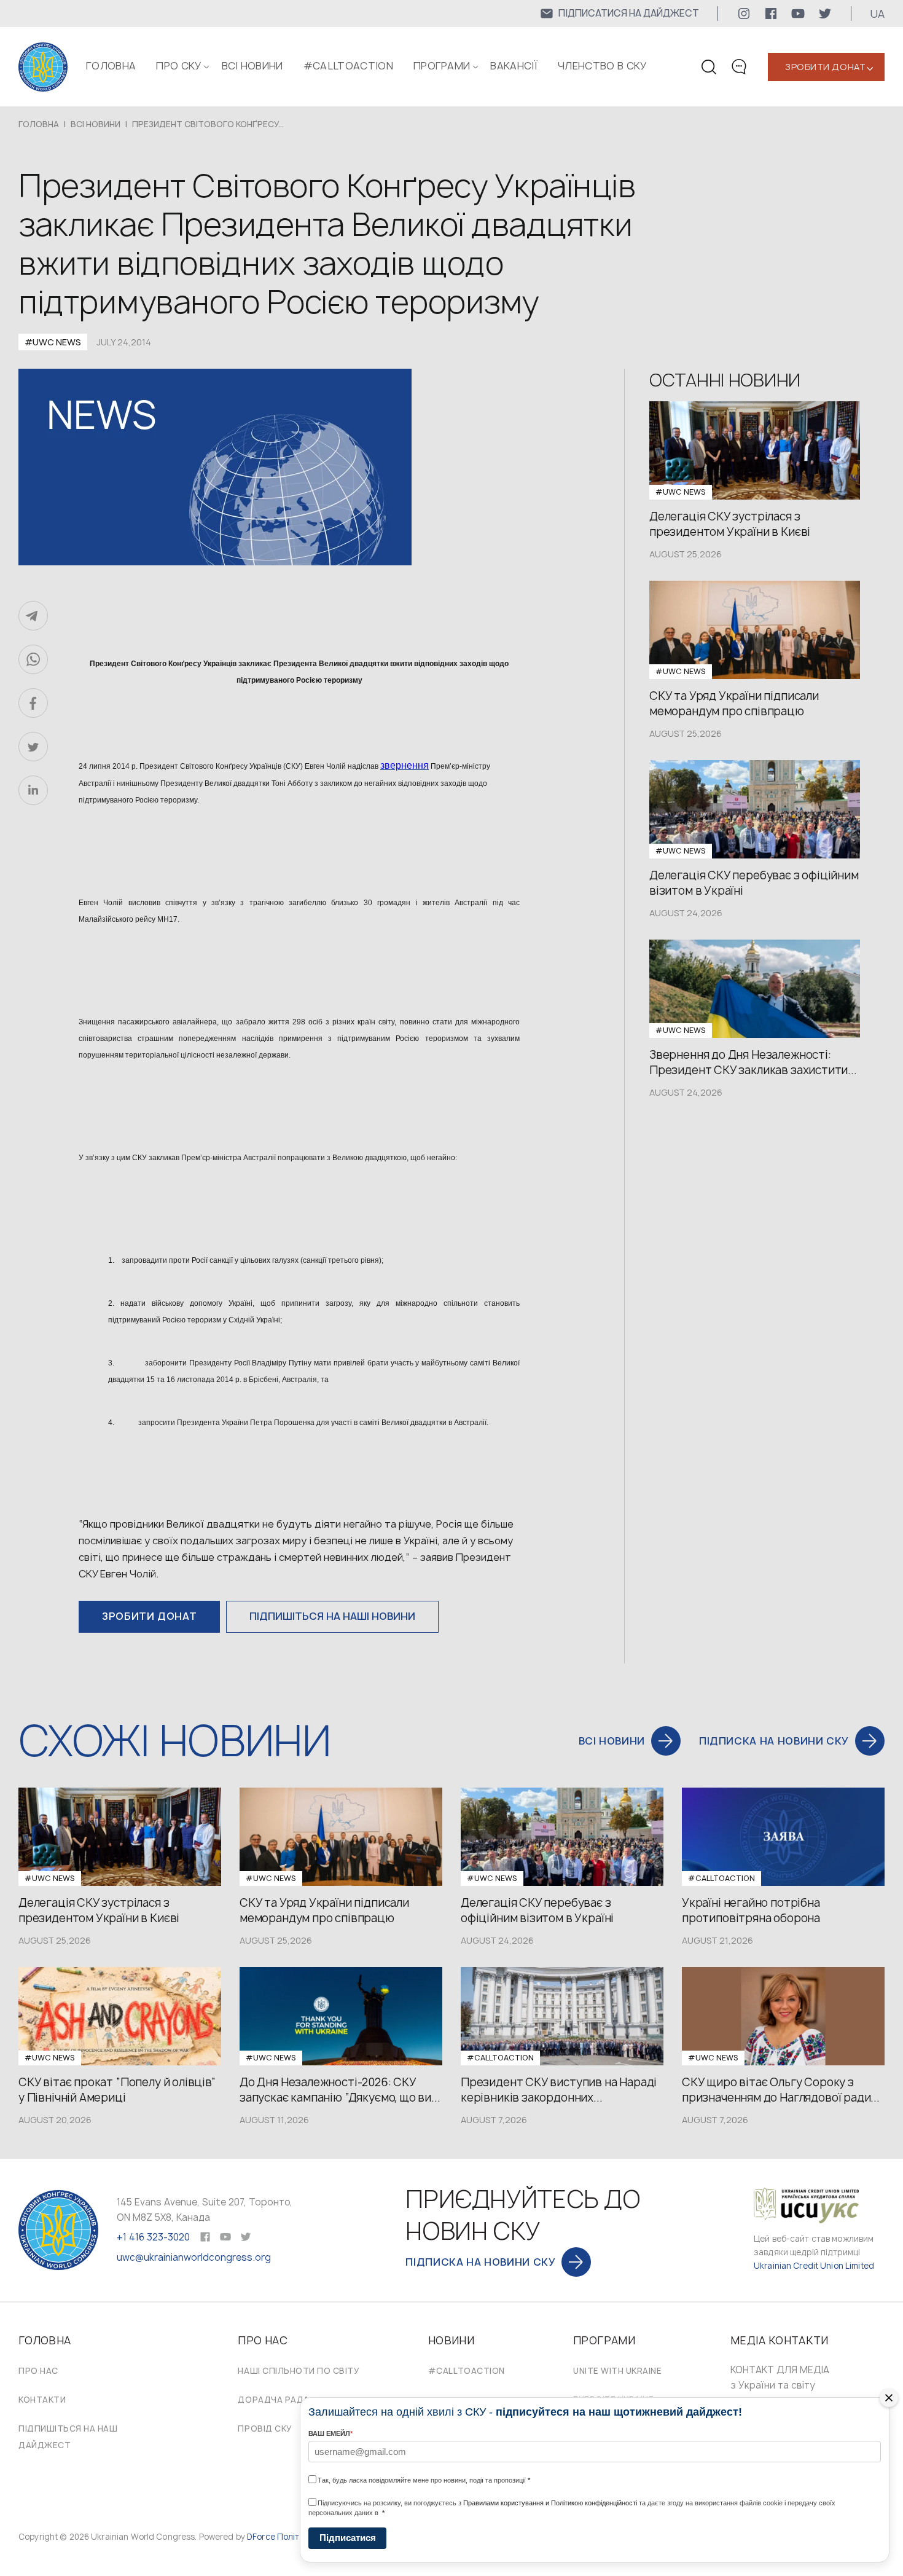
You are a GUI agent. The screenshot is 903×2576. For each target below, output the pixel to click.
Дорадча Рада (273, 2400)
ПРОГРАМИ (442, 66)
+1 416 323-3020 (153, 2237)
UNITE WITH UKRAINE (617, 2371)
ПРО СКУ (178, 66)
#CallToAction (348, 66)
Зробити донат (825, 67)
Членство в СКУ (602, 66)
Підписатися (348, 2538)
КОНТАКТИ (42, 2400)
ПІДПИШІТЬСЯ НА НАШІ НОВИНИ (332, 1616)
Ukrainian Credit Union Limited (814, 2266)
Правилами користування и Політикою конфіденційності (550, 2503)
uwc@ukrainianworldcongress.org (194, 2257)
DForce (261, 2537)
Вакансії (514, 66)
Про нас (38, 2371)
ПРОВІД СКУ (265, 2429)
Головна (111, 66)
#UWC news (53, 342)
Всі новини (252, 66)
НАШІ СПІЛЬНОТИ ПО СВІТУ (299, 2371)
